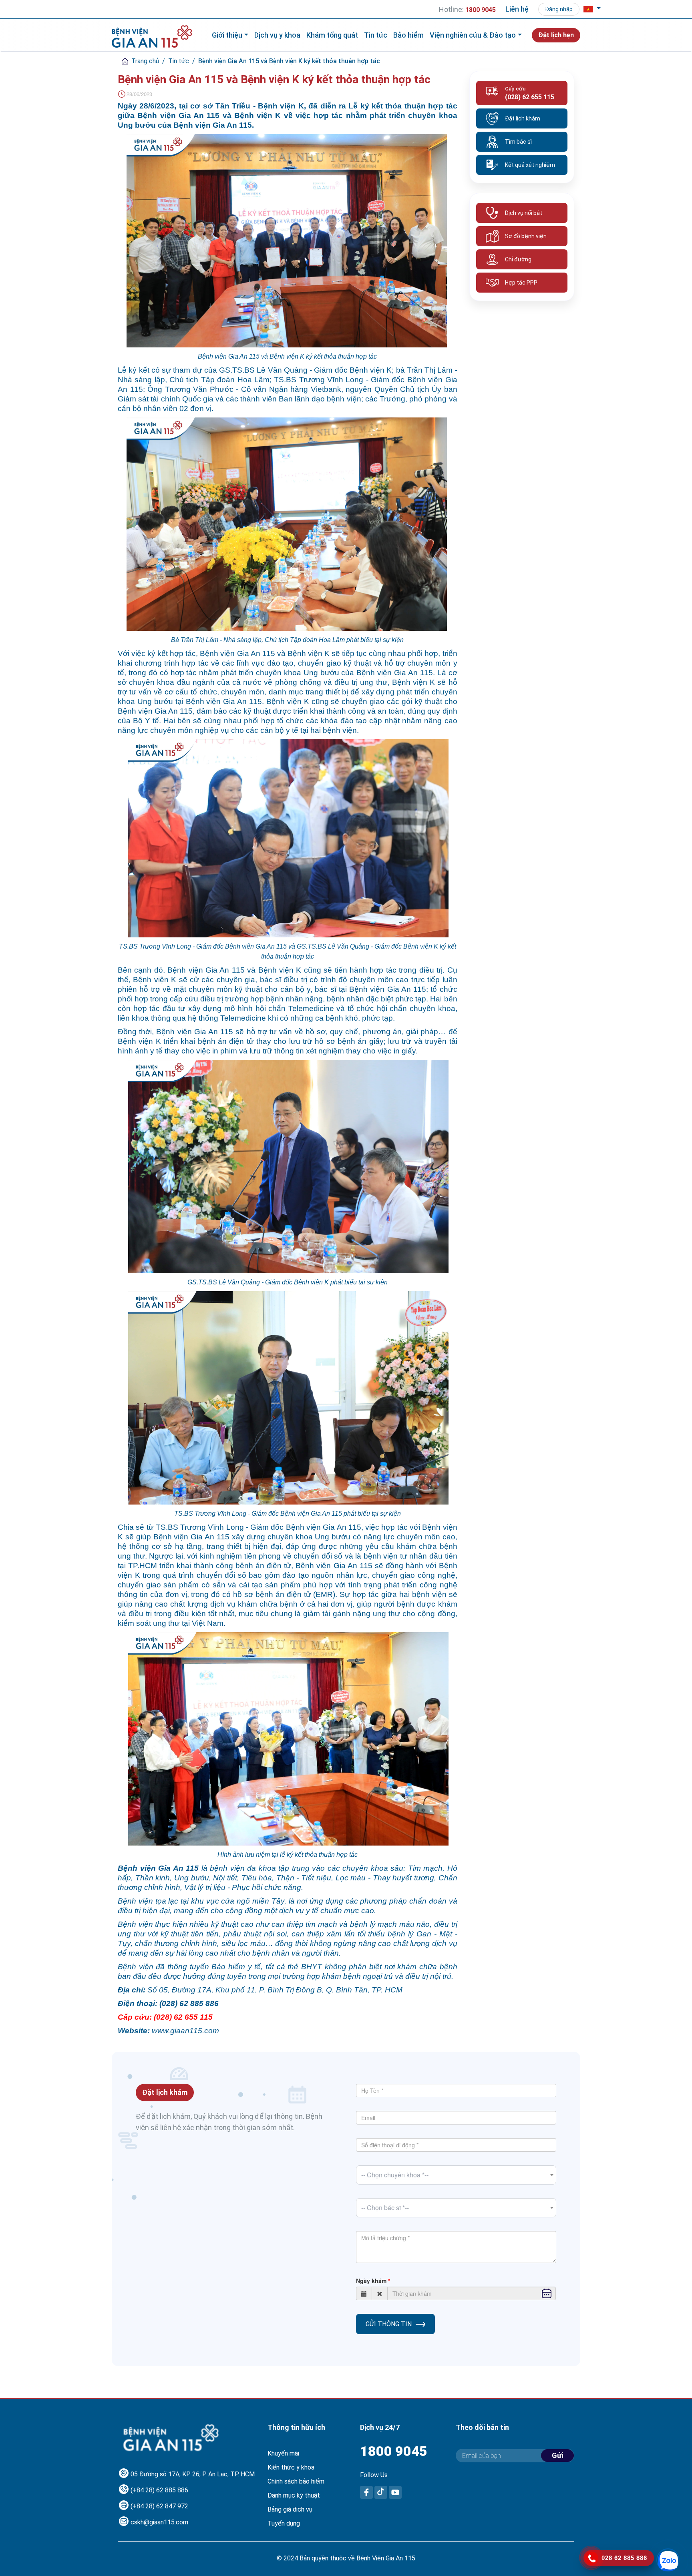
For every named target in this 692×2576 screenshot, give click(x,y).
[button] (592, 9)
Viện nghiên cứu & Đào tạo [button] (473, 35)
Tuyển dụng (284, 2523)
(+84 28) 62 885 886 (159, 2490)
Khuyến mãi (283, 2453)
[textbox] (456, 2175)
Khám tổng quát (332, 35)
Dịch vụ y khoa (277, 35)
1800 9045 (394, 2451)
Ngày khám (371, 2281)
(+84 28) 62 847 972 (159, 2506)
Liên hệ (517, 9)
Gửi (557, 2455)
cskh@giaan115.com (159, 2522)
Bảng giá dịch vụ (290, 2509)
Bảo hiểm (408, 35)
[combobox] (456, 2175)
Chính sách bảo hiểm (296, 2481)
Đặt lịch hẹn (556, 35)
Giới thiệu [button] (227, 35)
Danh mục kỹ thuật (294, 2495)
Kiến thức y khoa (291, 2467)
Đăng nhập (559, 9)
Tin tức (376, 35)
